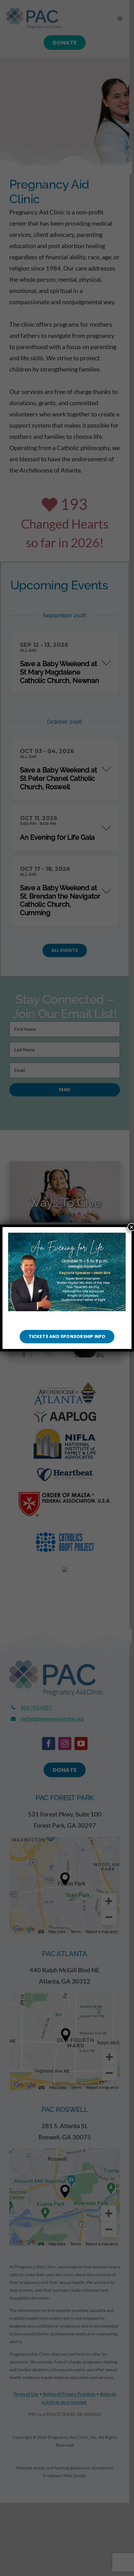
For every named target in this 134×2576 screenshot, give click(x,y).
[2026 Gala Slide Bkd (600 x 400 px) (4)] (67, 1235)
